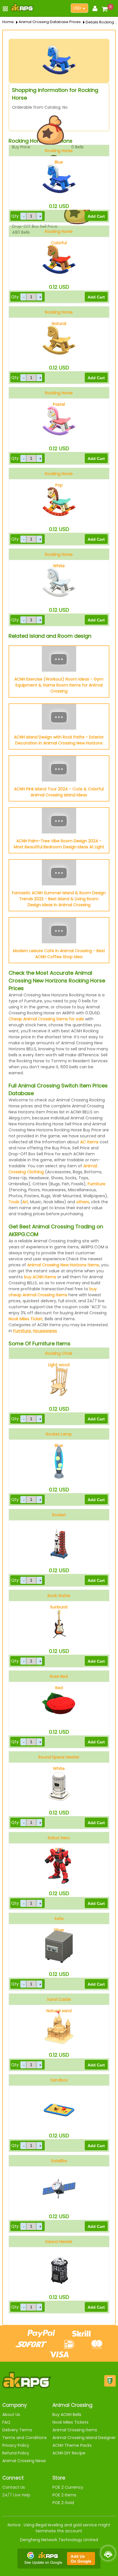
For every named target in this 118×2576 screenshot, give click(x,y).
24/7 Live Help (16, 2495)
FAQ (6, 2422)
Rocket (59, 1515)
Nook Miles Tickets (70, 2422)
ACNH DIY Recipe (69, 2453)
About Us (11, 2415)
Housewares (45, 1331)
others (83, 1202)
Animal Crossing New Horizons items (63, 1265)
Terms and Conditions (24, 2438)
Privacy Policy (16, 2445)
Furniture (97, 1184)
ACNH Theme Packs (72, 2445)
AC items (89, 1142)
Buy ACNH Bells (67, 2415)
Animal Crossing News (24, 2461)
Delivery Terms (17, 2430)
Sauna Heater (59, 2242)
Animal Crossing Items (75, 2430)
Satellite (59, 2161)
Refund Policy (16, 2453)
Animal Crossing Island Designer (84, 2438)
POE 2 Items (64, 2495)
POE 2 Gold (63, 2503)
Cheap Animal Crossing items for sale (46, 1019)
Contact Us (14, 2487)
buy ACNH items (40, 1277)
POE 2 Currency (68, 2487)
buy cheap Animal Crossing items (53, 1292)
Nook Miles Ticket (26, 1319)
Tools (14, 1202)
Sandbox (59, 2080)
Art (25, 1202)
